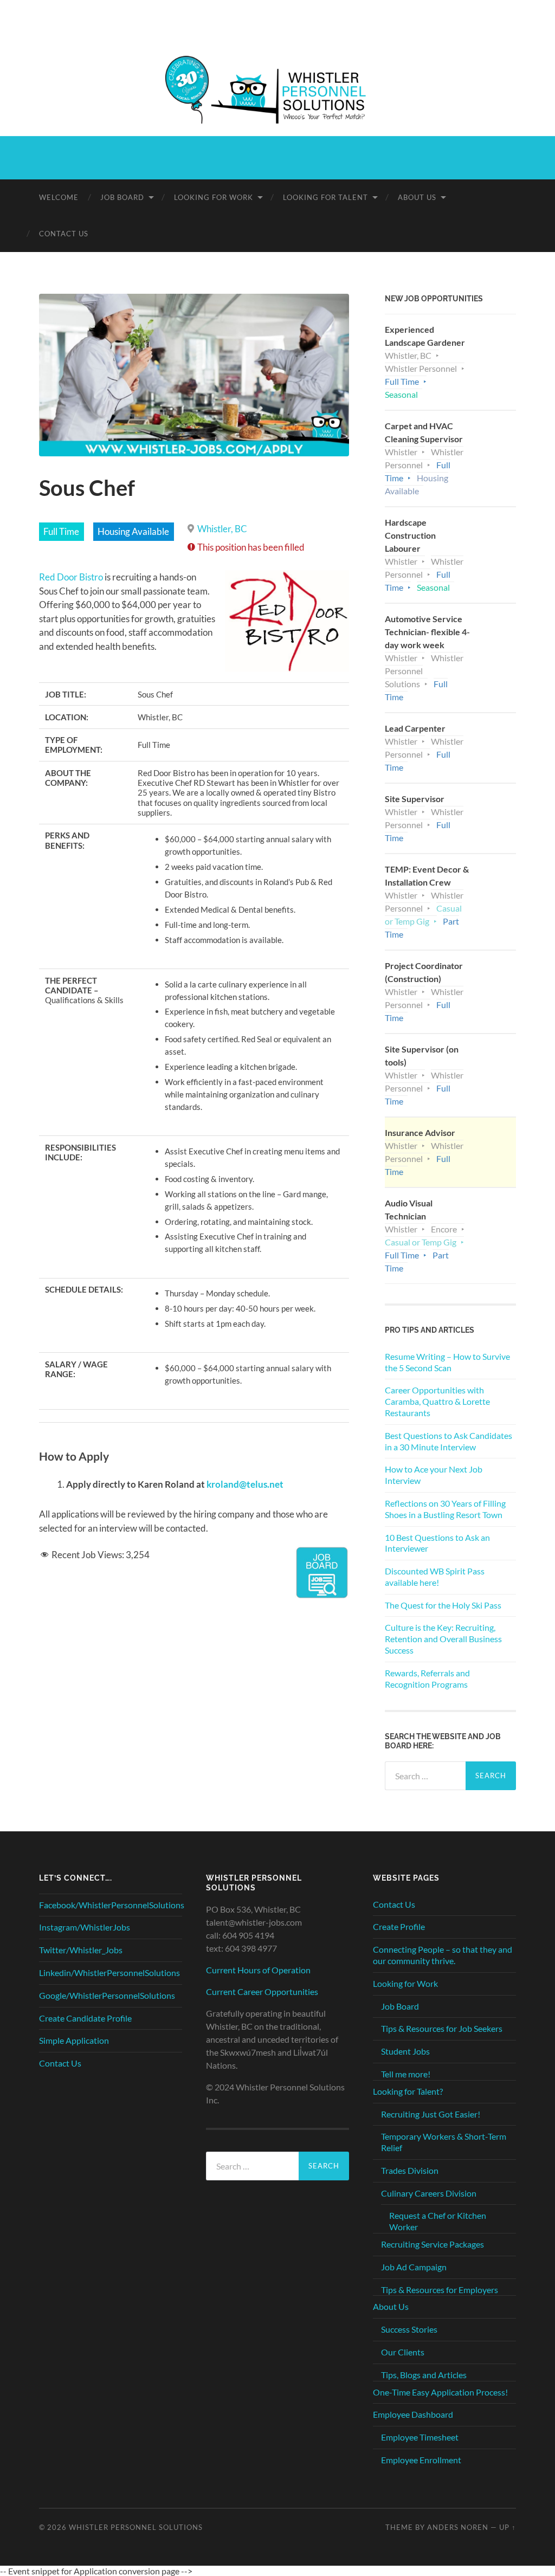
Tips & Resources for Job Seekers (442, 2028)
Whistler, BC (222, 529)
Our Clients (403, 2352)
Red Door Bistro (71, 577)
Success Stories (409, 2329)
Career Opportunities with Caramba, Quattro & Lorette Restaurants (437, 1401)
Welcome (59, 197)
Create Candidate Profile (85, 2018)
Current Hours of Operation (258, 1970)
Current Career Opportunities (262, 1991)
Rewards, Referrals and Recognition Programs (427, 1678)
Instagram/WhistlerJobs (85, 1927)
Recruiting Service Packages (433, 2244)
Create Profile (399, 1926)
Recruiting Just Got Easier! (431, 2114)
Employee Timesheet (420, 2437)
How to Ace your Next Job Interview (434, 1475)
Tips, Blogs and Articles (424, 2375)
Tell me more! (406, 2074)
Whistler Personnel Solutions (136, 2527)
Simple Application (74, 2040)
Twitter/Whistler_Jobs (81, 1950)
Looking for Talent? (408, 2091)
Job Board (122, 197)
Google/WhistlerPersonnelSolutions (107, 1995)
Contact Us (64, 234)
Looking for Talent (325, 197)
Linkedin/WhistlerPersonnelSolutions (109, 1973)
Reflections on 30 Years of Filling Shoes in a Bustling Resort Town (445, 1509)
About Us (417, 197)
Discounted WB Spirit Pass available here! (435, 1577)
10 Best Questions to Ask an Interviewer (437, 1543)
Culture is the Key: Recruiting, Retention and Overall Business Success (443, 1639)
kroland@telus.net (245, 1484)
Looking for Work (214, 197)
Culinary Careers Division (429, 2193)
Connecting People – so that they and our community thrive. (443, 1955)
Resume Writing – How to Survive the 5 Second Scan (447, 1362)
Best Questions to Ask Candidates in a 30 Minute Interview (448, 1441)
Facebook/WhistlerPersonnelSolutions (112, 1905)
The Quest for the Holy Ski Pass (443, 1605)
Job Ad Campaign (414, 2267)
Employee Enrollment (421, 2460)
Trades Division (410, 2170)
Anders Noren (458, 2527)
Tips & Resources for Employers (440, 2290)
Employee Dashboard (413, 2414)
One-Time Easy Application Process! (440, 2392)
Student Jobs (405, 2051)
